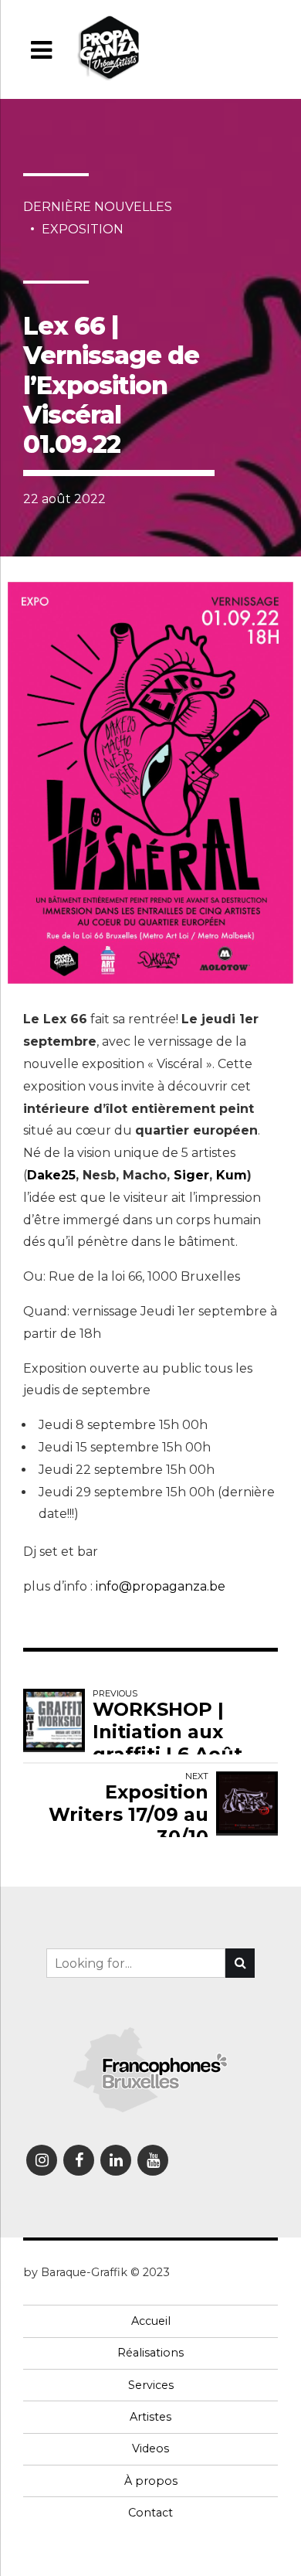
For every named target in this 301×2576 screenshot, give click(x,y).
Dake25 (51, 1175)
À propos (151, 2481)
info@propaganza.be (161, 1586)
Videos (150, 2448)
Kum (232, 1175)
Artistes (150, 2417)
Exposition (83, 229)
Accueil (151, 2321)
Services (151, 2385)
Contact (150, 2513)
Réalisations (150, 2353)
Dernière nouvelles (98, 207)
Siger (191, 1175)
